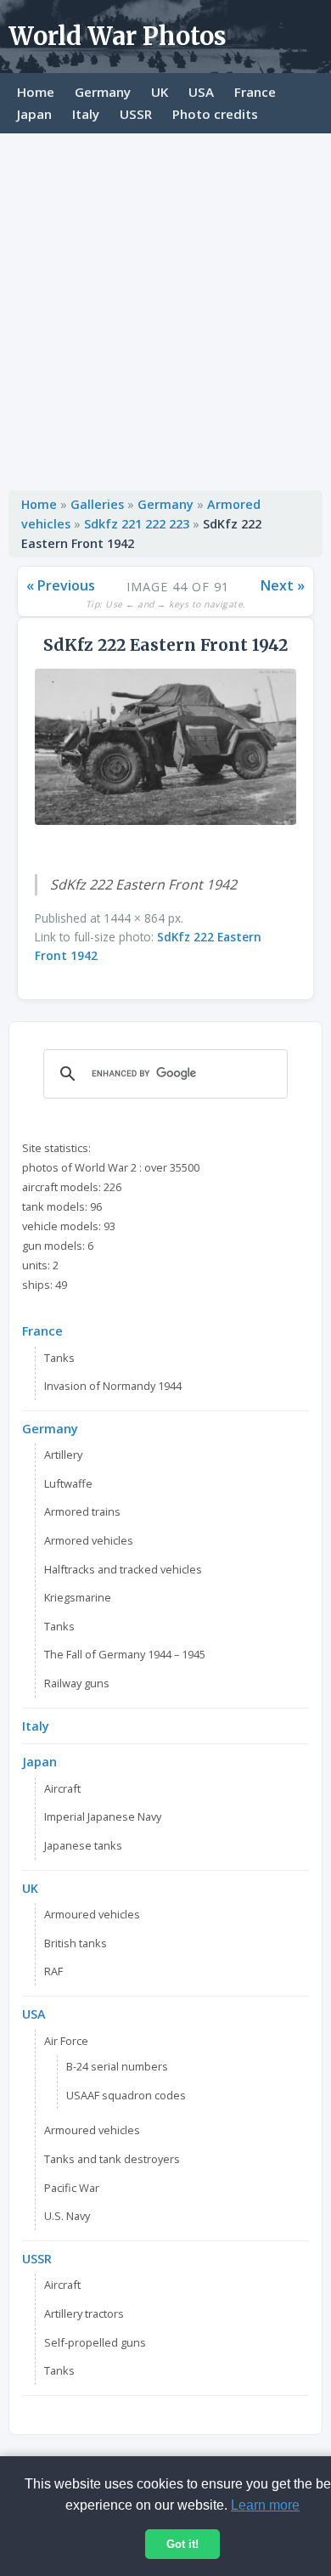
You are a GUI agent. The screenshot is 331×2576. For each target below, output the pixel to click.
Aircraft (62, 1788)
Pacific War (72, 2188)
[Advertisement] (165, 308)
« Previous (61, 585)
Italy (86, 114)
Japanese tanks (83, 1845)
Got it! (182, 2544)
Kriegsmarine (78, 1597)
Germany (103, 92)
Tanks (59, 1358)
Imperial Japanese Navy (103, 1816)
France (255, 92)
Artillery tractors (84, 2313)
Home (36, 92)
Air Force (66, 2041)
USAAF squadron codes (126, 2095)
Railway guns (77, 1683)
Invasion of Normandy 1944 (113, 1386)
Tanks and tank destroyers (112, 2159)
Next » (283, 585)
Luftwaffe (68, 1483)
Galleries (97, 504)
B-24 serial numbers (117, 2066)
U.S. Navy (67, 2216)
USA (201, 92)
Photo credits (215, 114)
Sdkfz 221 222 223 (137, 524)
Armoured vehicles (92, 1914)
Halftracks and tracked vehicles (123, 1569)
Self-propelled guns (95, 2342)
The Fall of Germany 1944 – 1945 (125, 1654)
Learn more (265, 2505)
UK (160, 92)
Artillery (63, 1455)
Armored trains (82, 1511)
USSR (136, 114)
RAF (53, 1971)
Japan (34, 114)
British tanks (76, 1943)
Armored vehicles (89, 1540)
